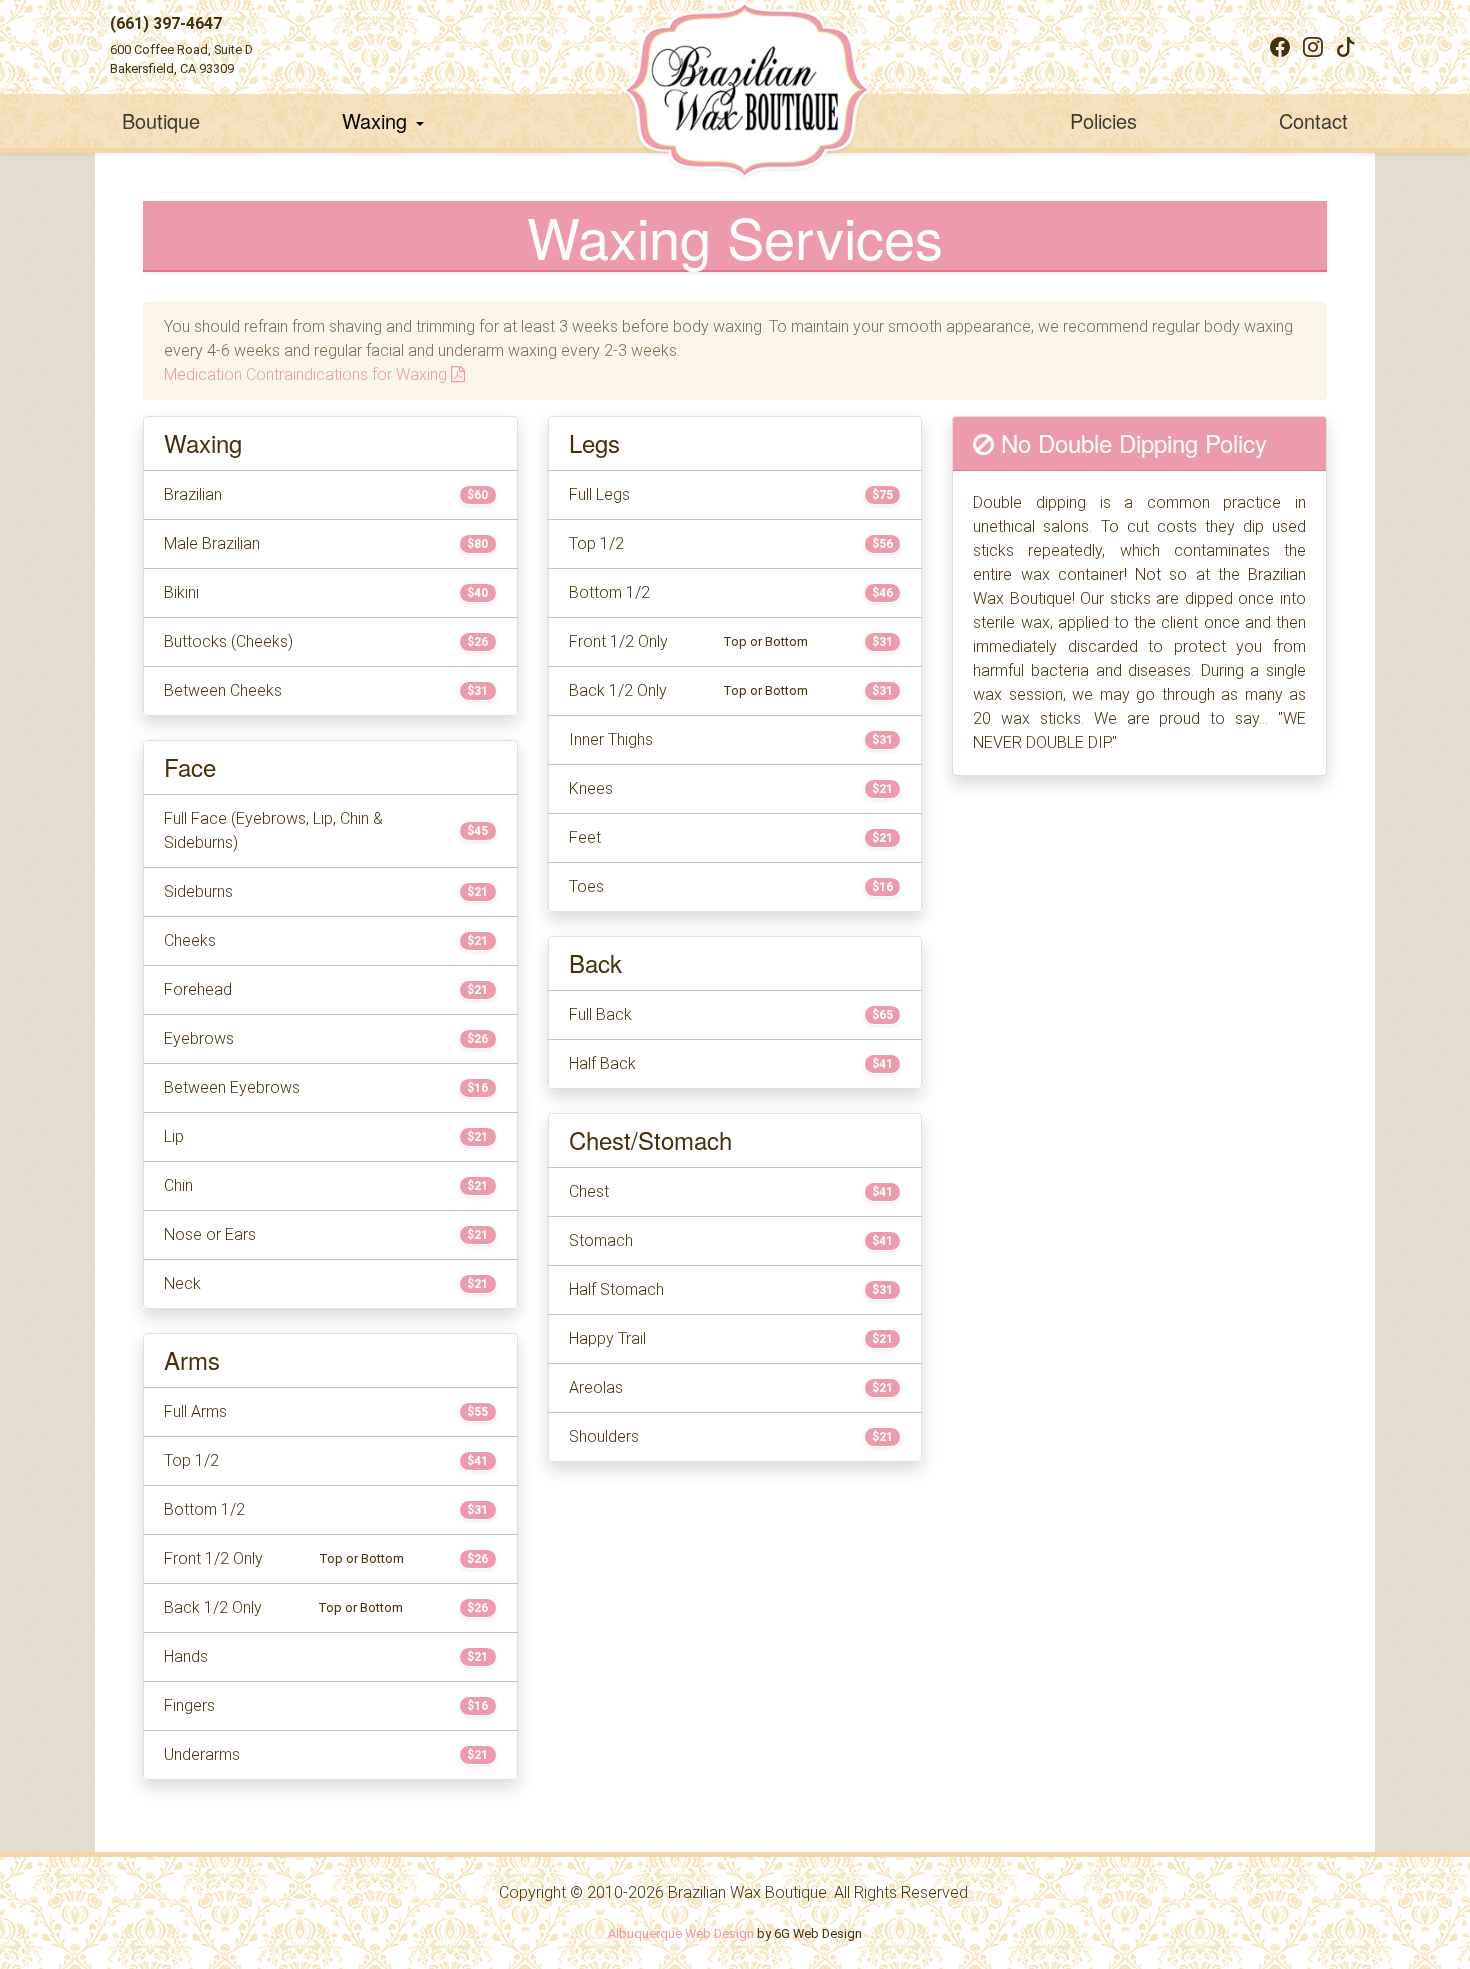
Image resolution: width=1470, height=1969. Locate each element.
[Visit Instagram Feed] (1313, 47)
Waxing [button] (377, 120)
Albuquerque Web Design (681, 1933)
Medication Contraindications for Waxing (307, 374)
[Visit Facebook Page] (1280, 47)
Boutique (161, 120)
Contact (1313, 120)
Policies (1103, 120)
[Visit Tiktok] (1346, 47)
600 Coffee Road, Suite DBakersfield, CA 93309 (181, 59)
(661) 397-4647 (166, 23)
